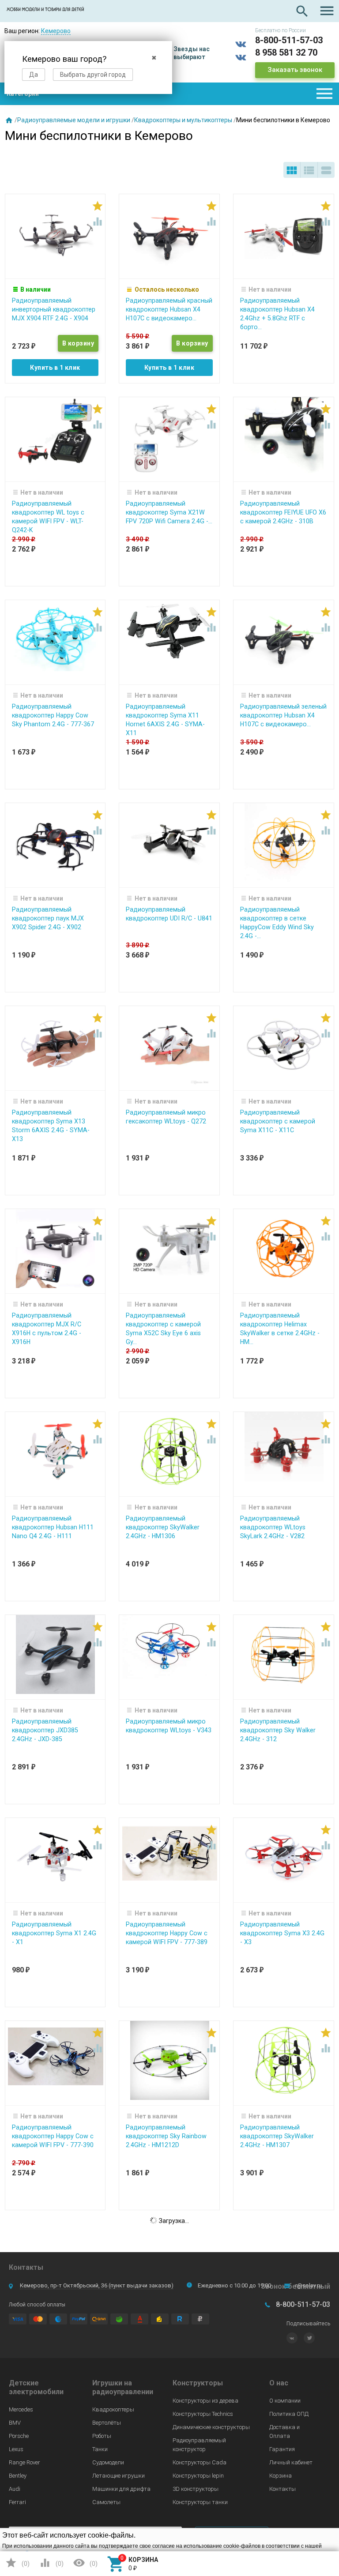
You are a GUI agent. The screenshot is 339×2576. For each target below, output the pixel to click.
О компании (285, 2401)
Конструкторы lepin (198, 2476)
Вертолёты (107, 2423)
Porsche (19, 2436)
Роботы (102, 2436)
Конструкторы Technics (203, 2414)
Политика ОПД (289, 2414)
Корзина (281, 2476)
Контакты (282, 2489)
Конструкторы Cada (200, 2462)
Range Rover (24, 2462)
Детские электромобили (36, 2387)
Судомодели (108, 2462)
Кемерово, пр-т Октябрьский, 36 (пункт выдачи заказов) (97, 2285)
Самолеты (106, 2502)
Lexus (16, 2449)
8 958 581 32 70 (286, 53)
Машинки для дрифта (121, 2489)
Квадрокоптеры (113, 2409)
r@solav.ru (309, 2285)
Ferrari (17, 2502)
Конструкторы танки (200, 2502)
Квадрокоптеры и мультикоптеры (183, 120)
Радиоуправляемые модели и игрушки (74, 120)
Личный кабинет (291, 2462)
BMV (15, 2423)
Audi (15, 2489)
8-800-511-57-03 (289, 40)
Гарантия (282, 2449)
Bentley (18, 2476)
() (17, 2563)
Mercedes (21, 2409)
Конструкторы (198, 2383)
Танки (100, 2449)
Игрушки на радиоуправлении (123, 2387)
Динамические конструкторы (211, 2427)
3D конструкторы (196, 2489)
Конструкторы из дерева (205, 2401)
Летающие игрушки (119, 2476)
